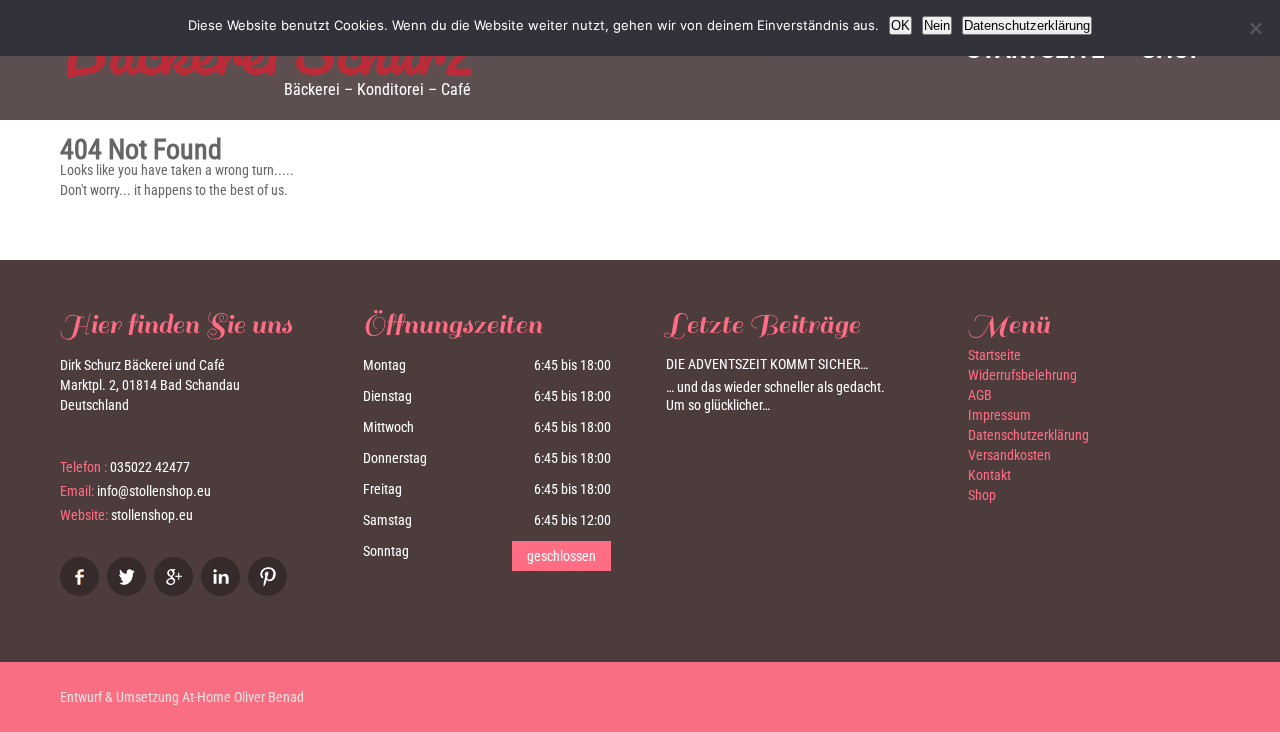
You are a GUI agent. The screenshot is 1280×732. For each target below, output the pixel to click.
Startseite (994, 355)
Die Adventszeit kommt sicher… (767, 364)
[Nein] (1255, 28)
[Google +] (176, 591)
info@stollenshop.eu (154, 491)
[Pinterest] (270, 591)
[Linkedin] (223, 591)
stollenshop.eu (152, 515)
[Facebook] (82, 591)
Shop (982, 495)
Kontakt (989, 475)
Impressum (999, 415)
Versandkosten (1009, 455)
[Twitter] (129, 591)
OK (900, 25)
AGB (980, 395)
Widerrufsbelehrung (1022, 375)
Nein (937, 25)
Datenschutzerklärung (1028, 435)
